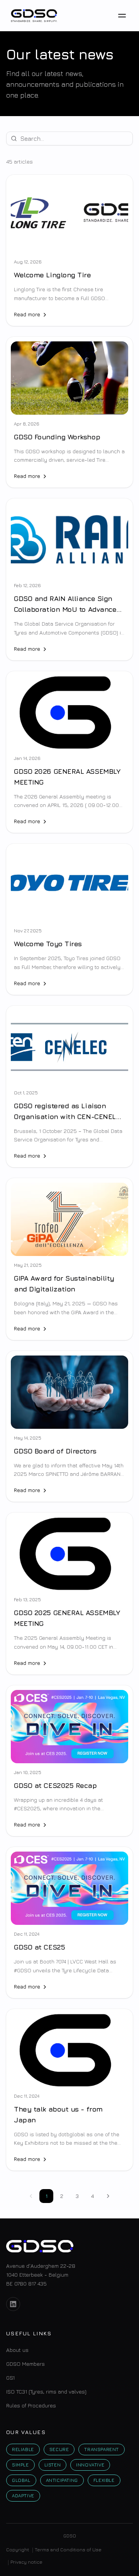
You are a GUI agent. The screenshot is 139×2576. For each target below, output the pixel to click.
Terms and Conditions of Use (68, 2550)
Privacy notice (26, 2562)
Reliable (23, 2449)
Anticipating (62, 2480)
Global (21, 2480)
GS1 (10, 2378)
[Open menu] (122, 15)
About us (17, 2350)
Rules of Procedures (31, 2405)
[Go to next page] (108, 2196)
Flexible (104, 2480)
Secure (59, 2449)
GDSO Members (25, 2364)
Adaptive (23, 2496)
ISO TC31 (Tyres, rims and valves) (46, 2391)
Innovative (90, 2465)
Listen (53, 2465)
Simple (20, 2465)
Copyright (18, 2550)
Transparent (102, 2449)
